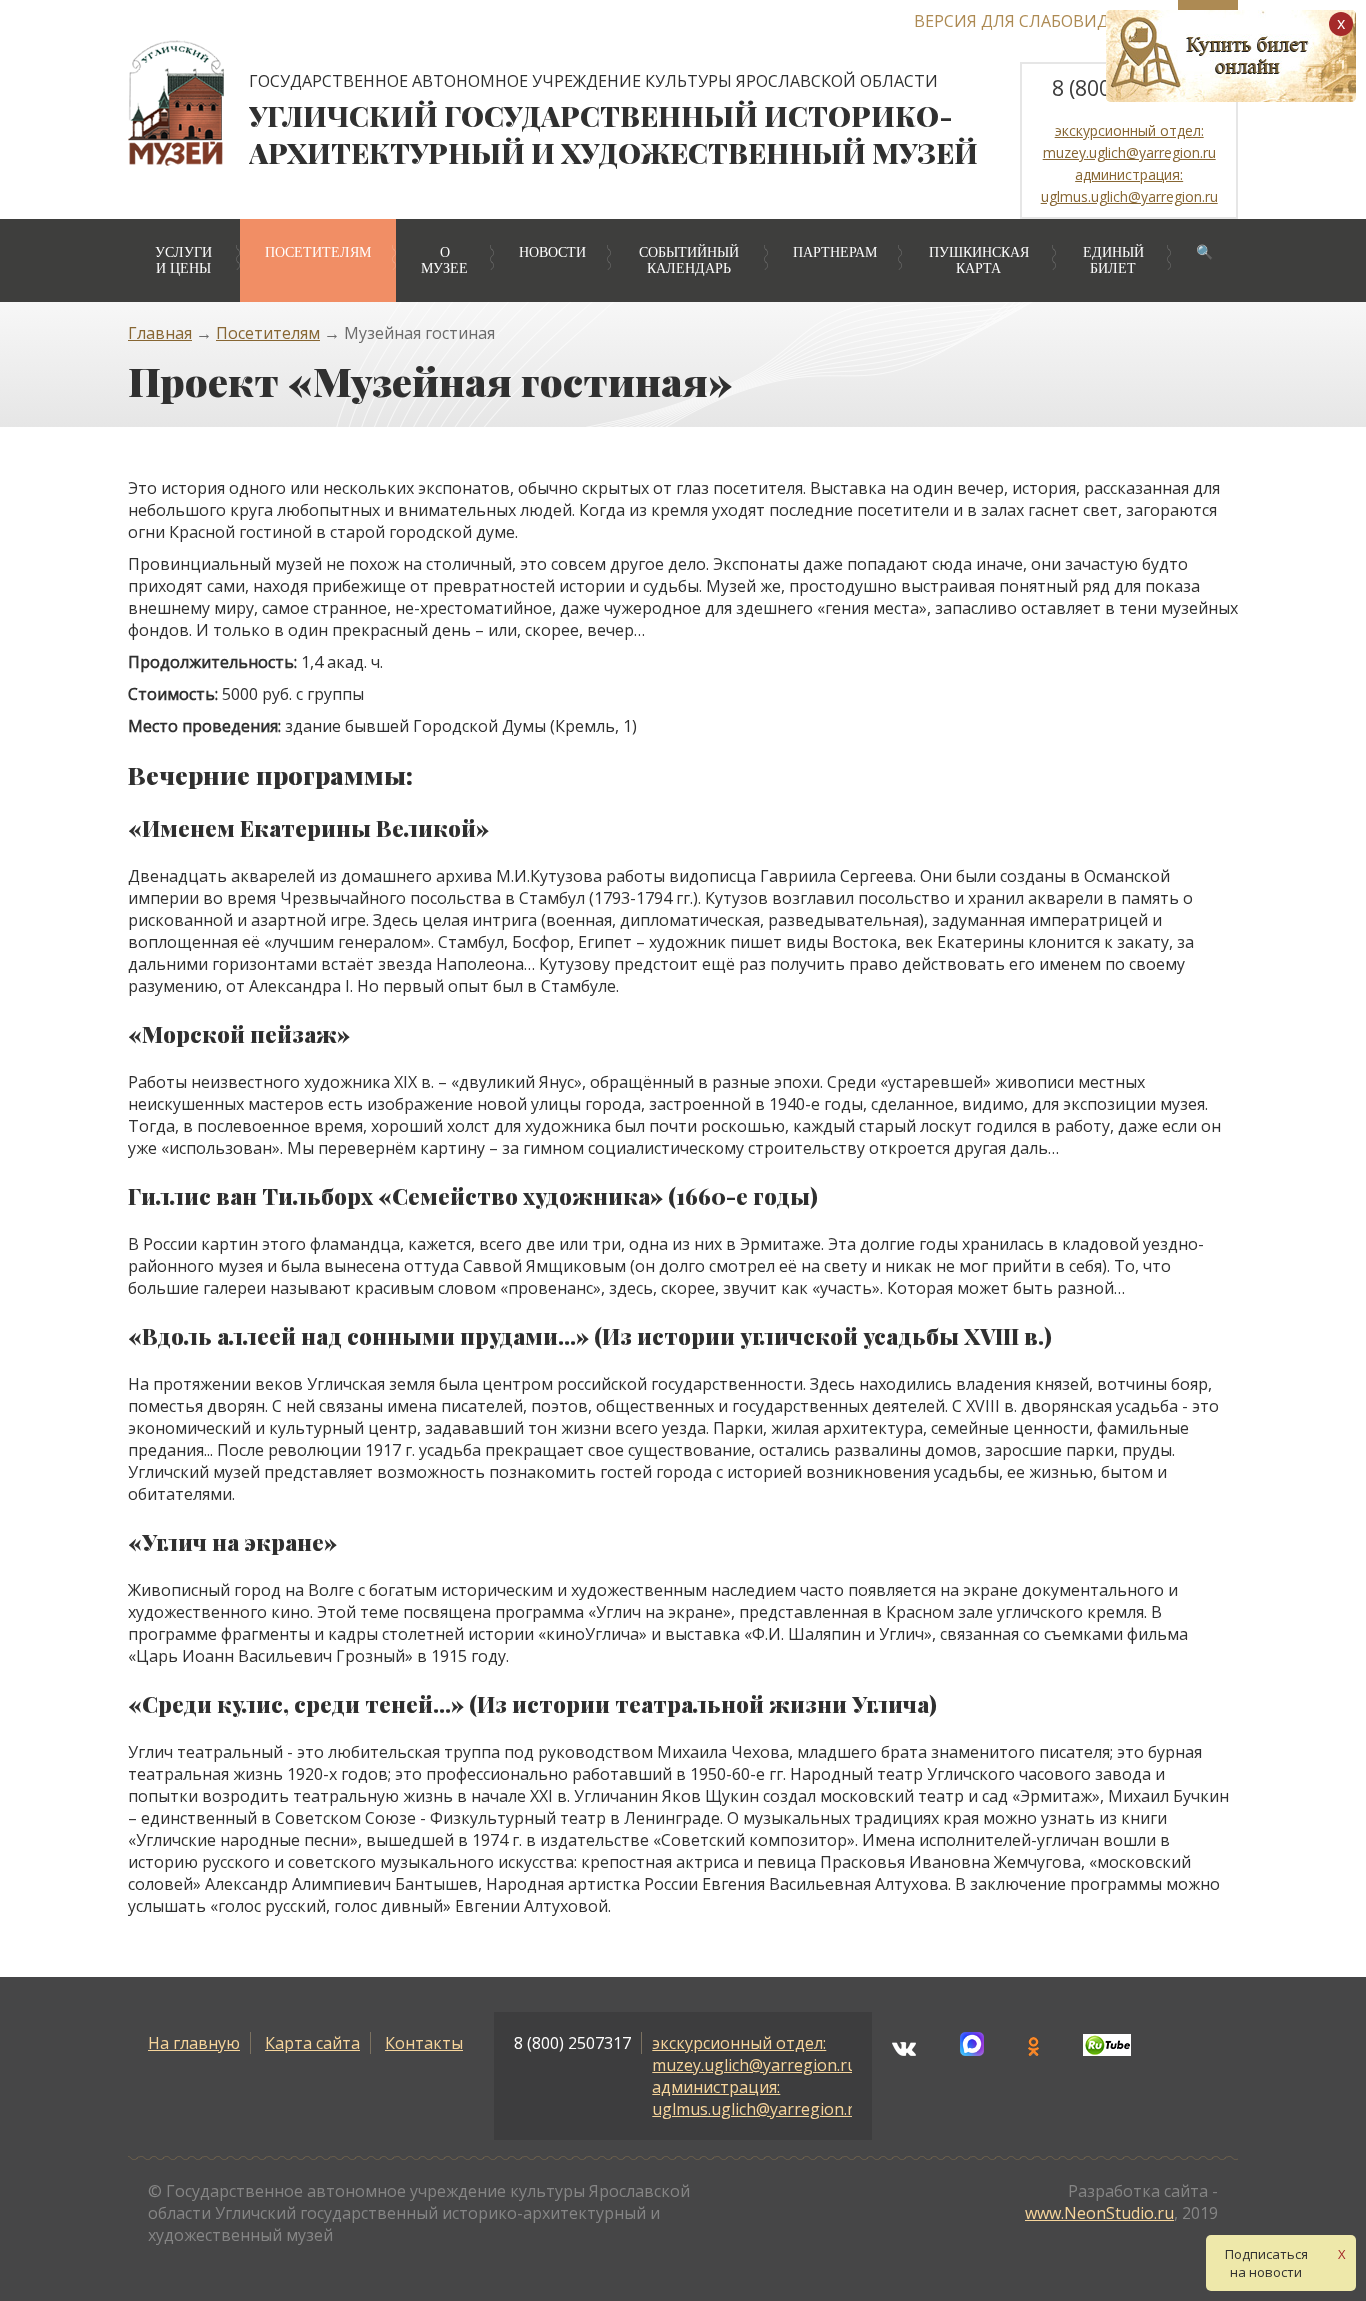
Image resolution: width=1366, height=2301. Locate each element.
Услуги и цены (183, 260)
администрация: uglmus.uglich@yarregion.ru (758, 2098)
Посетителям (318, 252)
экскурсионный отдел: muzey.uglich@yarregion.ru (754, 2054)
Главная (160, 333)
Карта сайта (312, 2043)
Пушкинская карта (979, 260)
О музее (444, 260)
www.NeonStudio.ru (1099, 2213)
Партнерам (835, 252)
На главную (194, 2043)
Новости (552, 252)
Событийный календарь (689, 260)
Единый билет (1113, 260)
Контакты (424, 2043)
